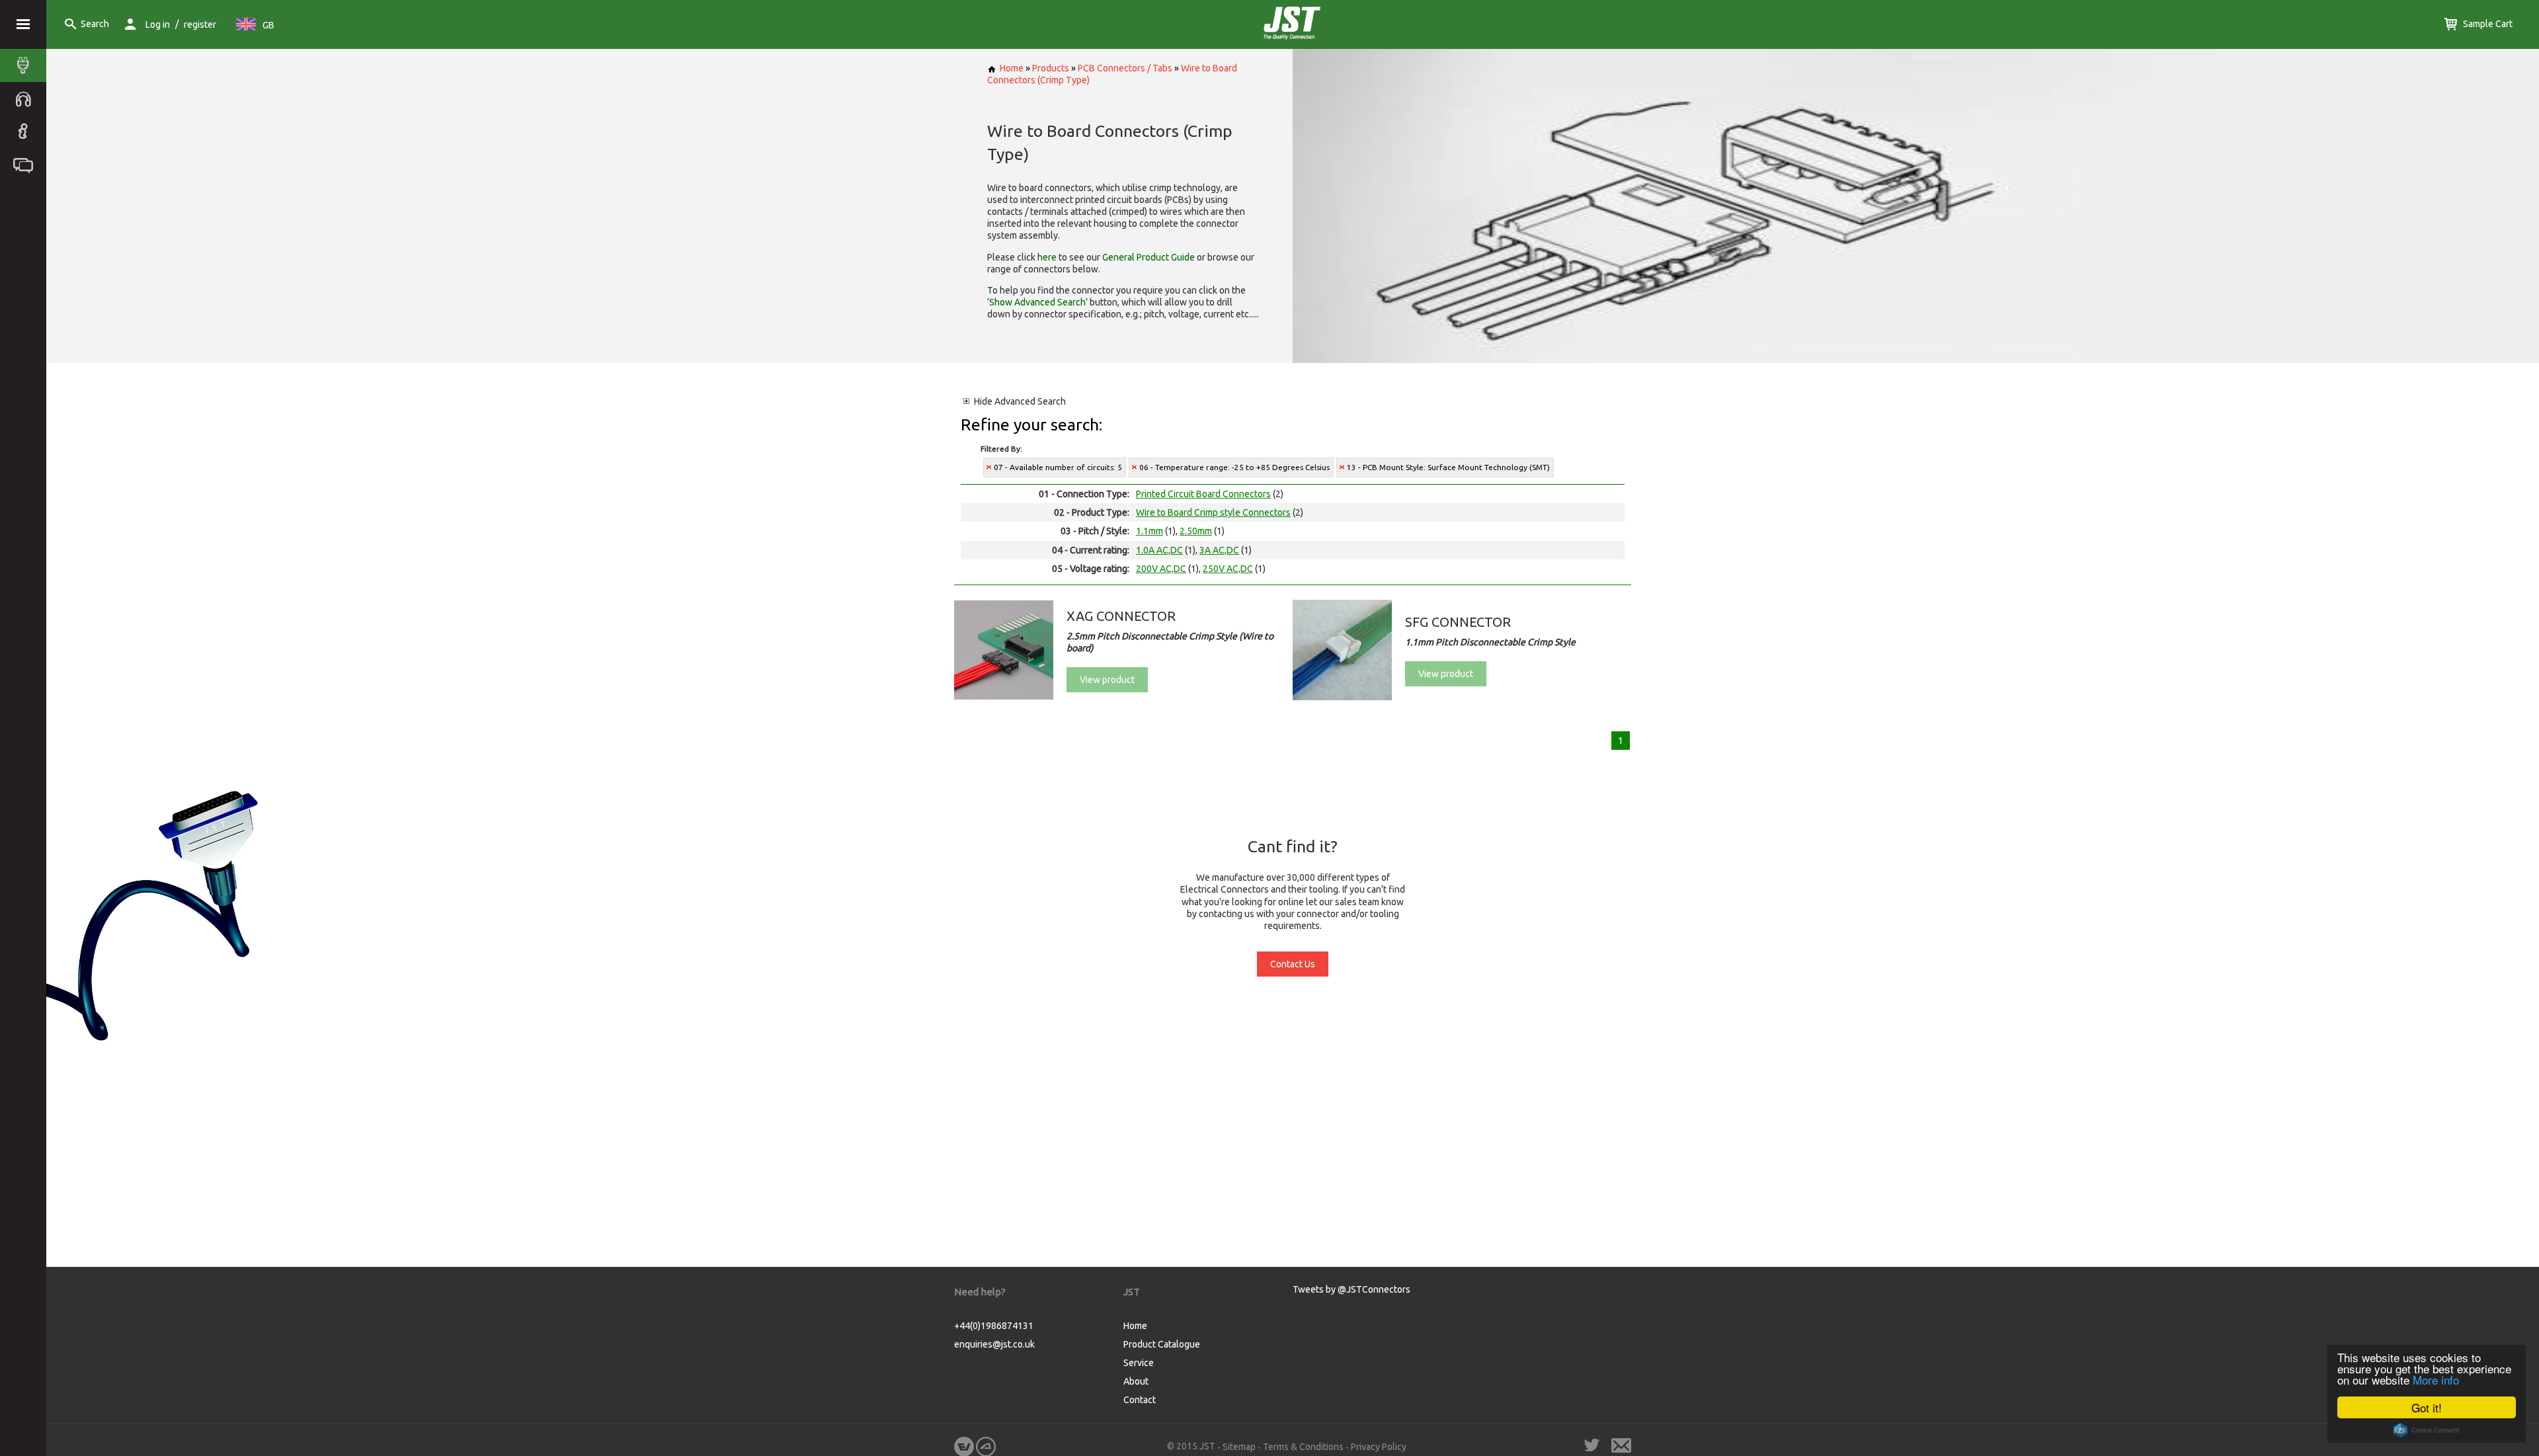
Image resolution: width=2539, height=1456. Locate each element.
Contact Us (1293, 964)
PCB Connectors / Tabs (1125, 68)
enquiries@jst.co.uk (994, 1344)
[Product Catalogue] (26, 65)
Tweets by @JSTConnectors (1351, 1289)
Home (1012, 68)
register (200, 24)
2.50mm (1196, 531)
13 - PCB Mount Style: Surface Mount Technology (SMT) (1448, 467)
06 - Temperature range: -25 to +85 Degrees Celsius (1234, 467)
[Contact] (26, 165)
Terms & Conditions (1303, 1447)
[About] (26, 132)
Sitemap (1239, 1447)
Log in (158, 24)
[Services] (26, 99)
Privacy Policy (1379, 1447)
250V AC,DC (1228, 569)
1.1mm (1149, 531)
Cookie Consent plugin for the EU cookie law (2427, 1430)
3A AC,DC (1219, 550)
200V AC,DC (1161, 569)
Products (1051, 68)
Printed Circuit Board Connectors (1203, 494)
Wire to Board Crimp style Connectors (1213, 512)
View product (1107, 680)
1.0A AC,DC (1159, 550)
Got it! (2427, 1407)
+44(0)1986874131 (994, 1326)
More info (2436, 1380)
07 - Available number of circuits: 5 (1058, 467)
